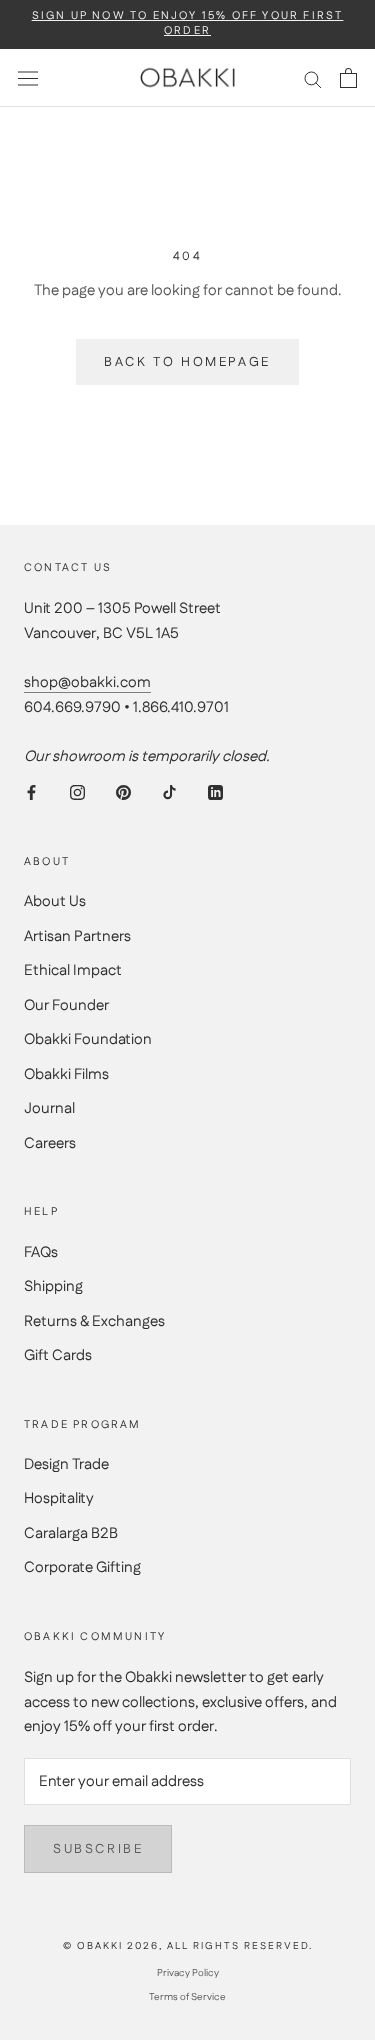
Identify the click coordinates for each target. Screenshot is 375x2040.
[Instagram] (77, 792)
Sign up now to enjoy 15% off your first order (188, 24)
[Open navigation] (28, 78)
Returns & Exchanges (94, 1321)
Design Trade (66, 1464)
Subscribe (98, 1849)
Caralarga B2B (71, 1533)
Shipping (53, 1286)
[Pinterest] (123, 792)
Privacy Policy (188, 1973)
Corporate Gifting (82, 1567)
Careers (50, 1143)
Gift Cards (58, 1355)
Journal (49, 1108)
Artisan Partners (77, 936)
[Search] (313, 78)
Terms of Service (187, 1997)
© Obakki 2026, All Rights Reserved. (188, 1946)
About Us (55, 901)
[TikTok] (169, 792)
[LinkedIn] (215, 792)
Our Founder (66, 1005)
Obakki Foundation (88, 1039)
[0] (348, 78)
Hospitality (59, 1498)
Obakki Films (66, 1074)
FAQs (41, 1252)
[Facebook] (31, 792)
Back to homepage (187, 362)
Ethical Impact (73, 970)
